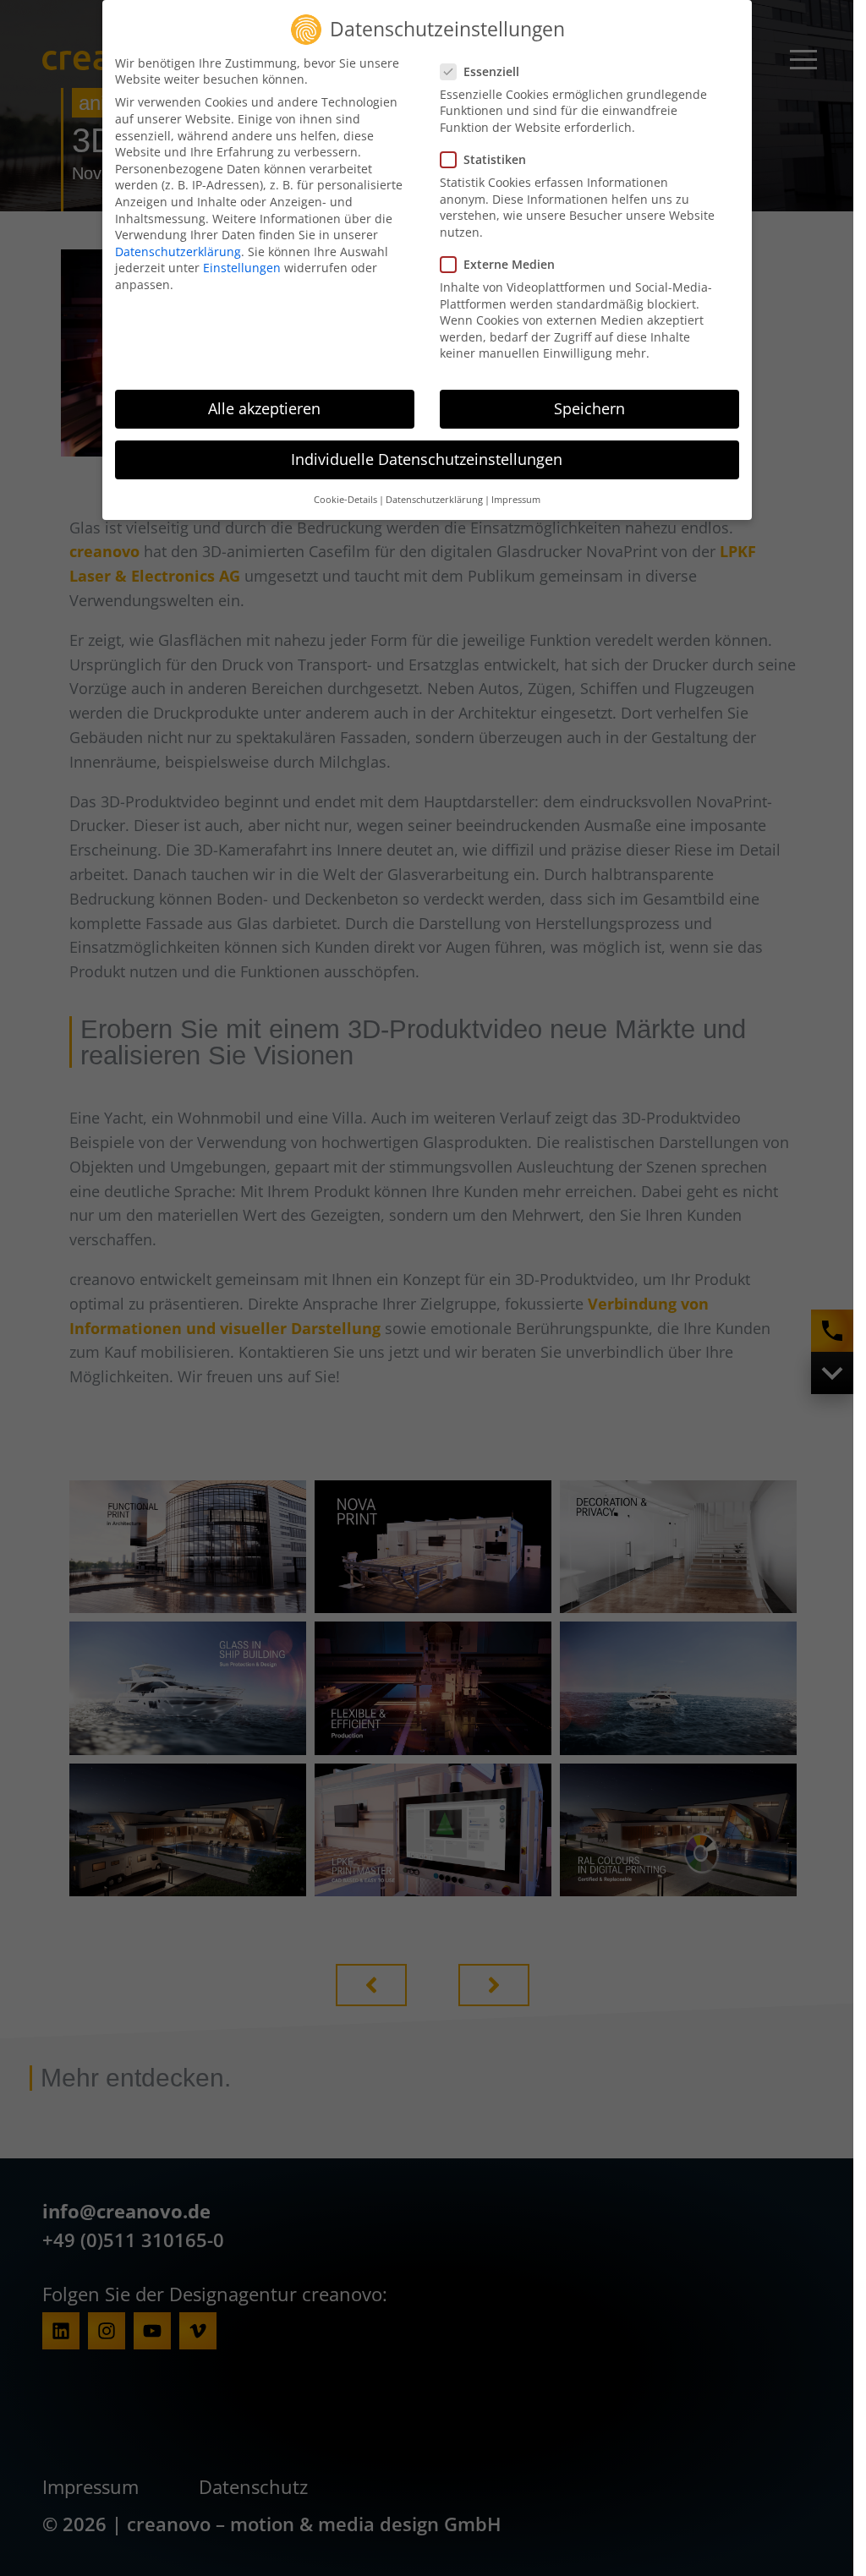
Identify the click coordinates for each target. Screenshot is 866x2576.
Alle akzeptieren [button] (264, 408)
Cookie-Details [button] (345, 500)
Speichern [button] (589, 408)
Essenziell (491, 71)
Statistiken (495, 159)
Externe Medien (509, 264)
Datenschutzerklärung (178, 252)
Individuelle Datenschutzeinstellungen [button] (427, 459)
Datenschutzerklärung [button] (434, 500)
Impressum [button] (516, 500)
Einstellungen (242, 268)
